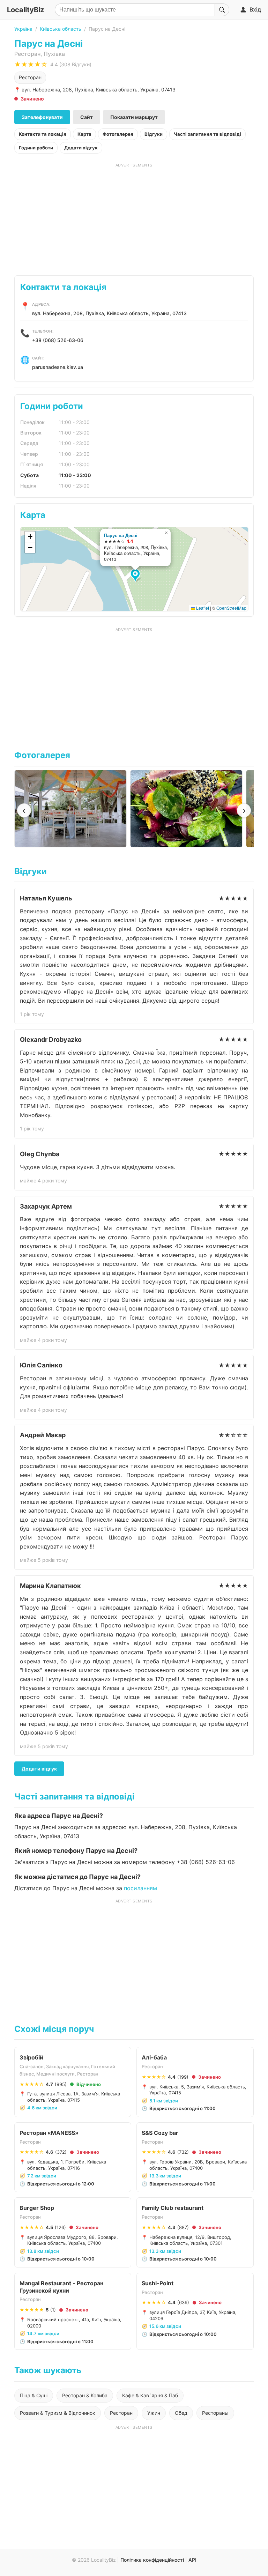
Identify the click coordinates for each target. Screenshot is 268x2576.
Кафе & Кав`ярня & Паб (150, 2395)
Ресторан (30, 77)
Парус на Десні (121, 535)
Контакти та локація (43, 134)
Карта (84, 134)
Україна (23, 29)
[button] (136, 576)
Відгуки (154, 134)
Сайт (87, 117)
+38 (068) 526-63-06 (58, 340)
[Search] (222, 10)
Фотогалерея (118, 134)
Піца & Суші (34, 2395)
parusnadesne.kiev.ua (58, 367)
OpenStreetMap (231, 608)
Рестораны (215, 2413)
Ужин (154, 2413)
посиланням (140, 1888)
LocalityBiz (25, 10)
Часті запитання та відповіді (207, 134)
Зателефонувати (42, 117)
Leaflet (202, 608)
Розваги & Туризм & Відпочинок (58, 2413)
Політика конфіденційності (152, 2560)
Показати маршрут (134, 117)
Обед (181, 2413)
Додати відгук (81, 148)
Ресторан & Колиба (85, 2395)
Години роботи (36, 148)
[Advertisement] (134, 217)
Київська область (61, 29)
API (192, 2560)
